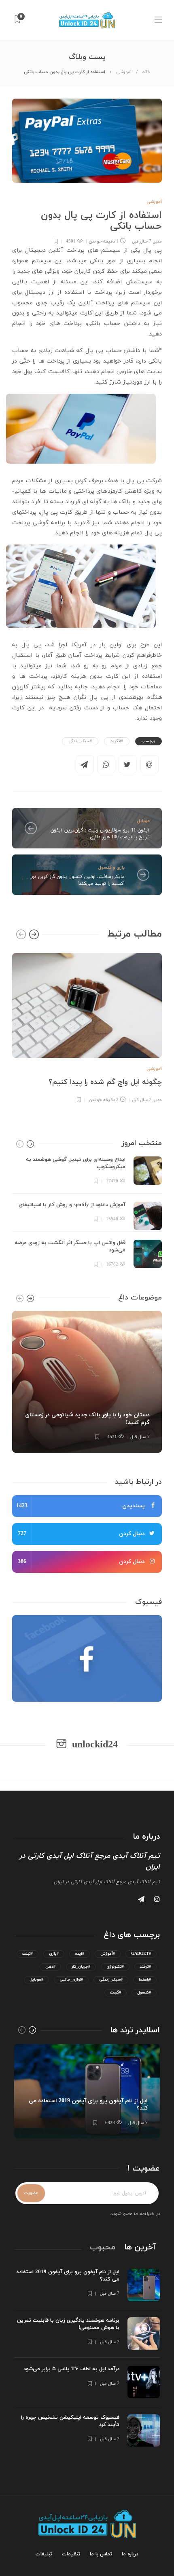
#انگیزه (117, 741)
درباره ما (130, 2554)
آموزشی (124, 72)
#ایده (80, 1954)
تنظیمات (71, 2554)
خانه (146, 72)
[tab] (140, 2247)
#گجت (116, 1993)
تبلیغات (44, 2554)
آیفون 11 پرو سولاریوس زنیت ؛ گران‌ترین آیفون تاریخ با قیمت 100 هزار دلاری (100, 834)
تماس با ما (101, 2554)
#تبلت (28, 1954)
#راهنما (145, 1980)
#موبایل (36, 1980)
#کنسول (144, 1993)
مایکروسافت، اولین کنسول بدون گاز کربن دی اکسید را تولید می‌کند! (77, 880)
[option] (87, 1027)
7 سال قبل (142, 241)
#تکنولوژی (115, 1967)
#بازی (54, 1954)
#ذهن (50, 1967)
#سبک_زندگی (80, 741)
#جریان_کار (81, 1967)
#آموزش (108, 1954)
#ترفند (145, 1967)
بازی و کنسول (111, 867)
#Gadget (141, 1954)
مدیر (158, 241)
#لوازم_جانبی (71, 1980)
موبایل (143, 821)
